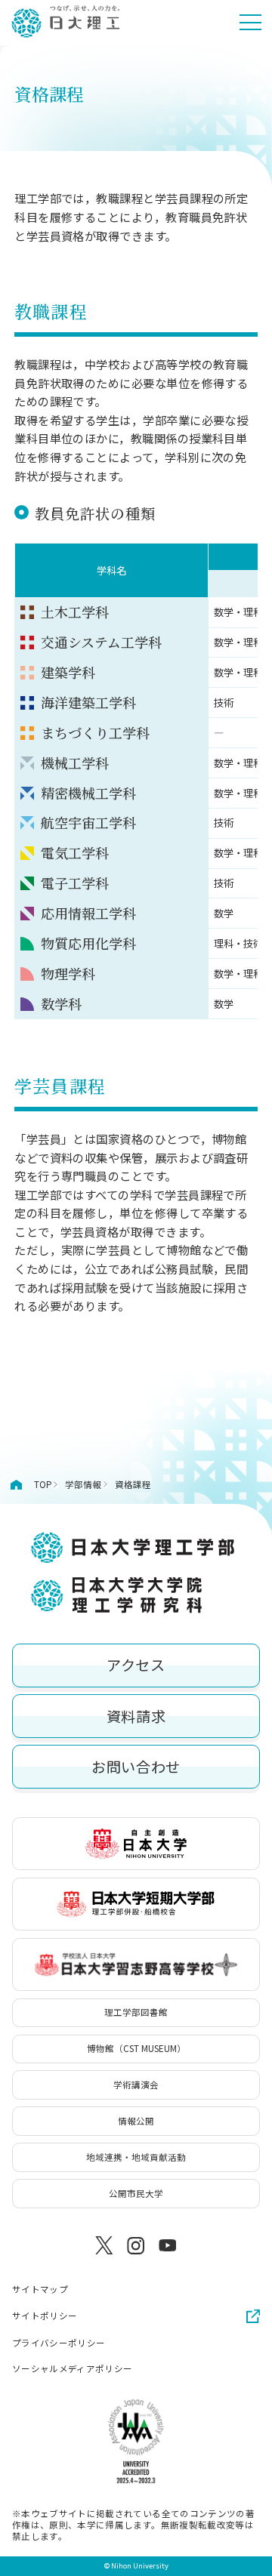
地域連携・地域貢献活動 (136, 2157)
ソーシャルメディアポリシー (73, 2369)
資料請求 (136, 1716)
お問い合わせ (136, 1767)
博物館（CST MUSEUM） (136, 2048)
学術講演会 (136, 2085)
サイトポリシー (45, 2316)
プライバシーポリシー (59, 2343)
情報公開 (136, 2121)
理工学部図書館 (136, 2012)
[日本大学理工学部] (65, 22)
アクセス (136, 1665)
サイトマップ (40, 2289)
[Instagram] (136, 2246)
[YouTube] (168, 2246)
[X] (104, 2246)
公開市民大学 (136, 2193)
